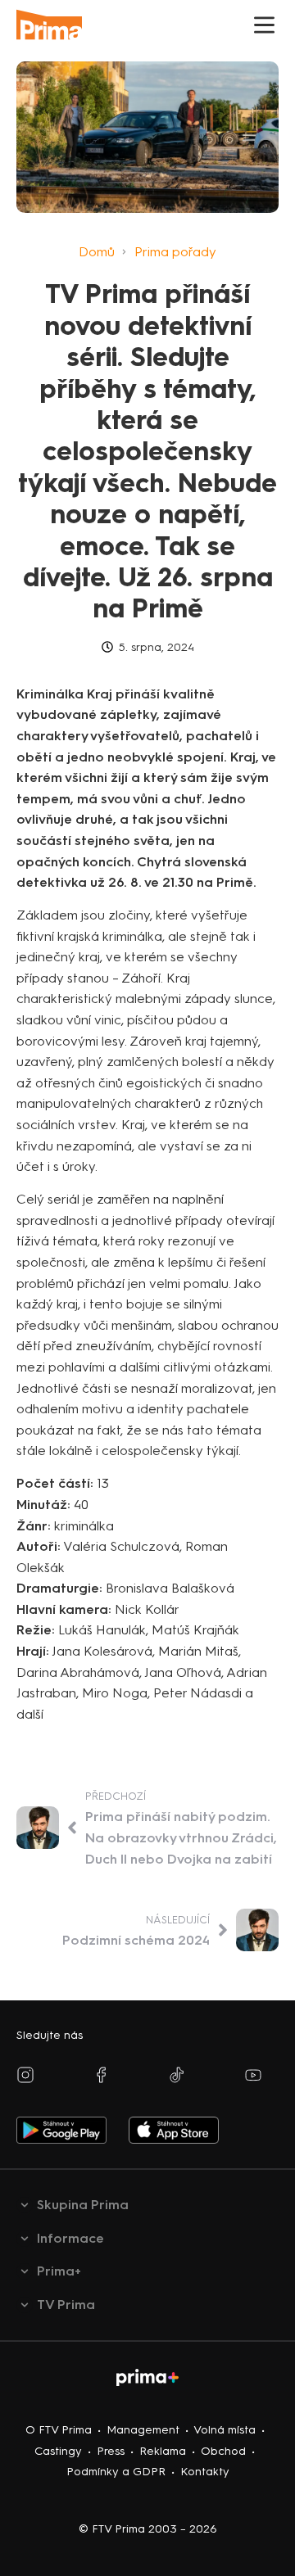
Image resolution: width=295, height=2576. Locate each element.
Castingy (58, 2451)
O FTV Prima (59, 2430)
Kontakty (205, 2472)
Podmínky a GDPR (116, 2472)
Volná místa (225, 2430)
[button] (264, 25)
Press (111, 2451)
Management (143, 2430)
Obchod (223, 2451)
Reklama (163, 2451)
